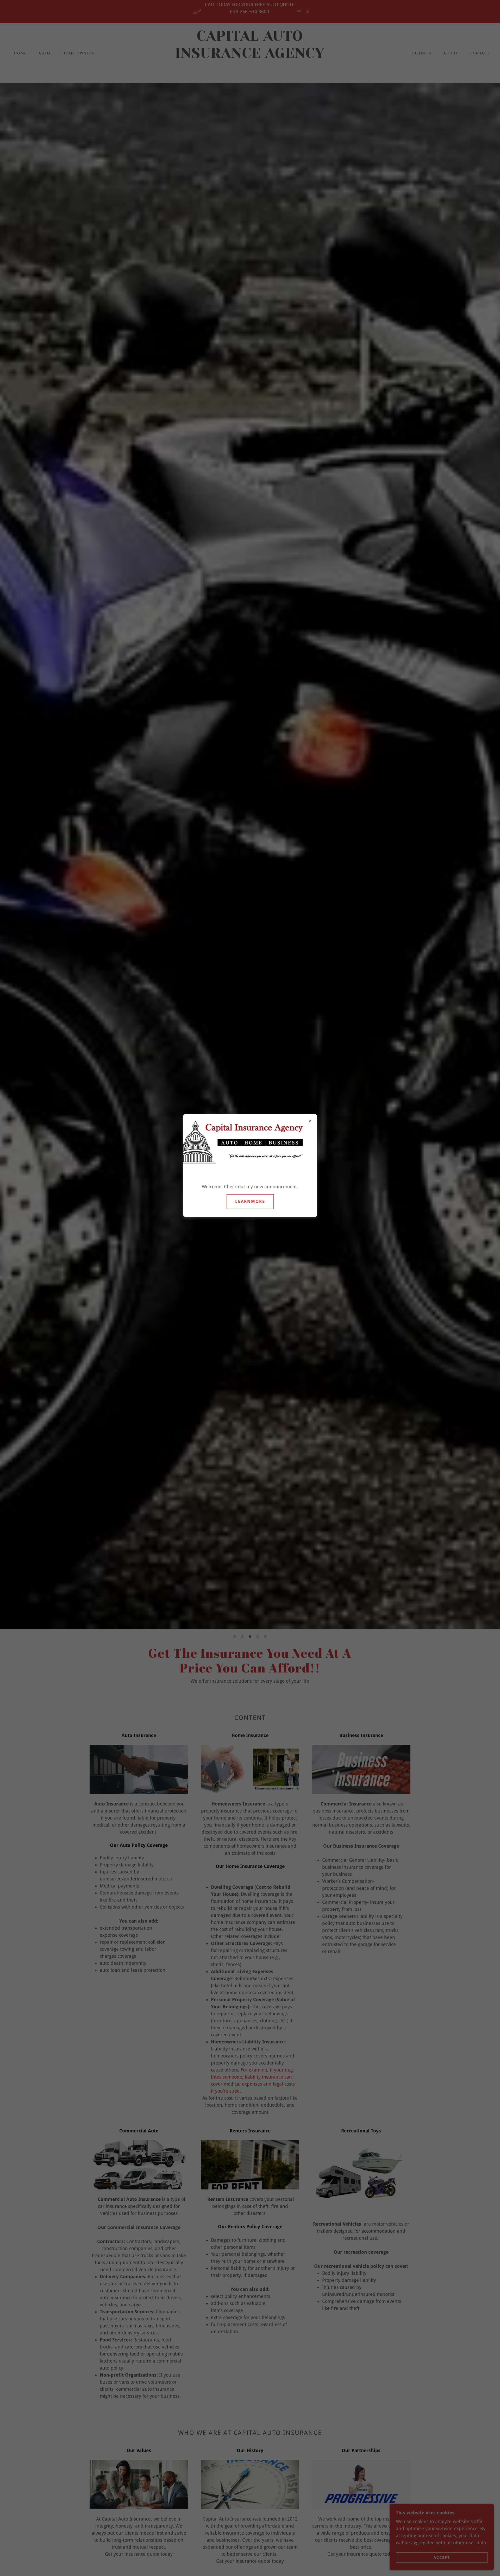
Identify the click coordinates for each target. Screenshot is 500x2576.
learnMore (250, 1201)
